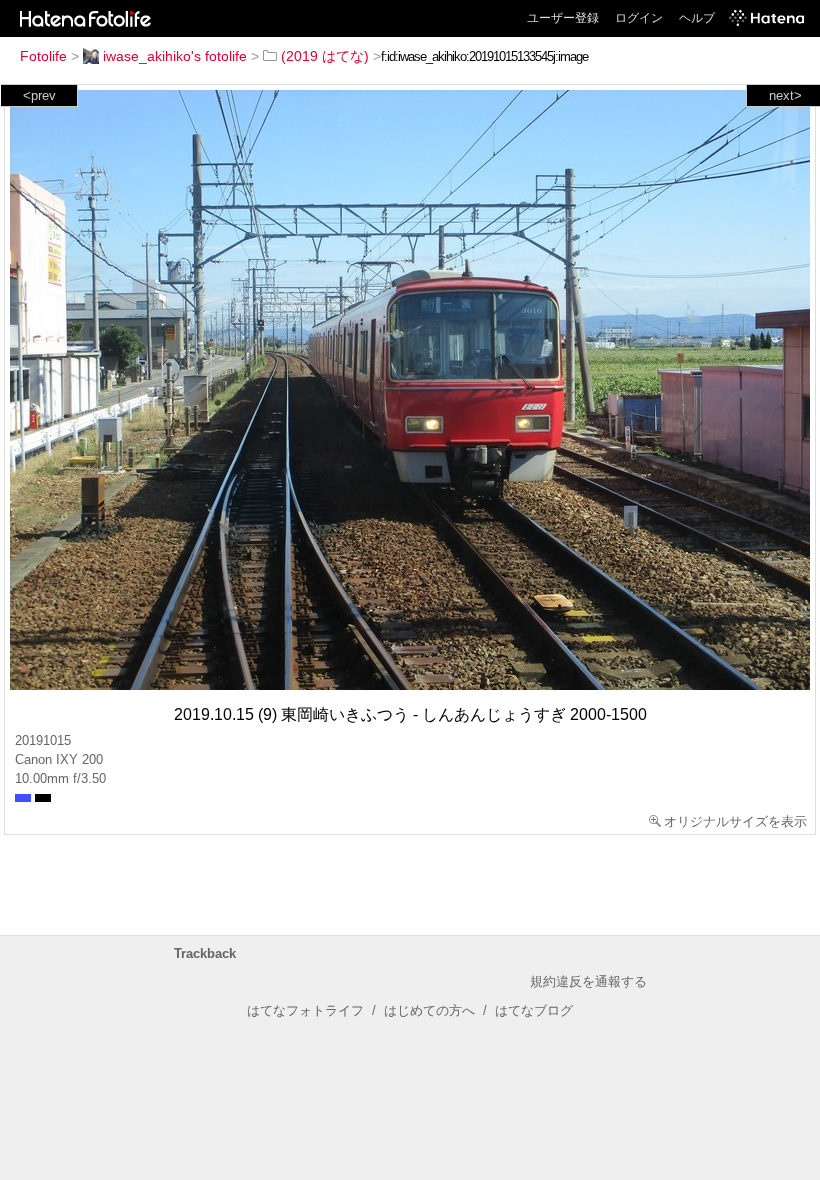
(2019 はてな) (325, 56)
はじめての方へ (429, 1010)
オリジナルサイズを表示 (735, 821)
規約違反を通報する (588, 981)
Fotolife (43, 56)
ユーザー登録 (563, 18)
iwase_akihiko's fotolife (175, 56)
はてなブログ (534, 1010)
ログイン (639, 18)
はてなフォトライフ (305, 1010)
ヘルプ (697, 18)
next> (785, 95)
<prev (39, 95)
